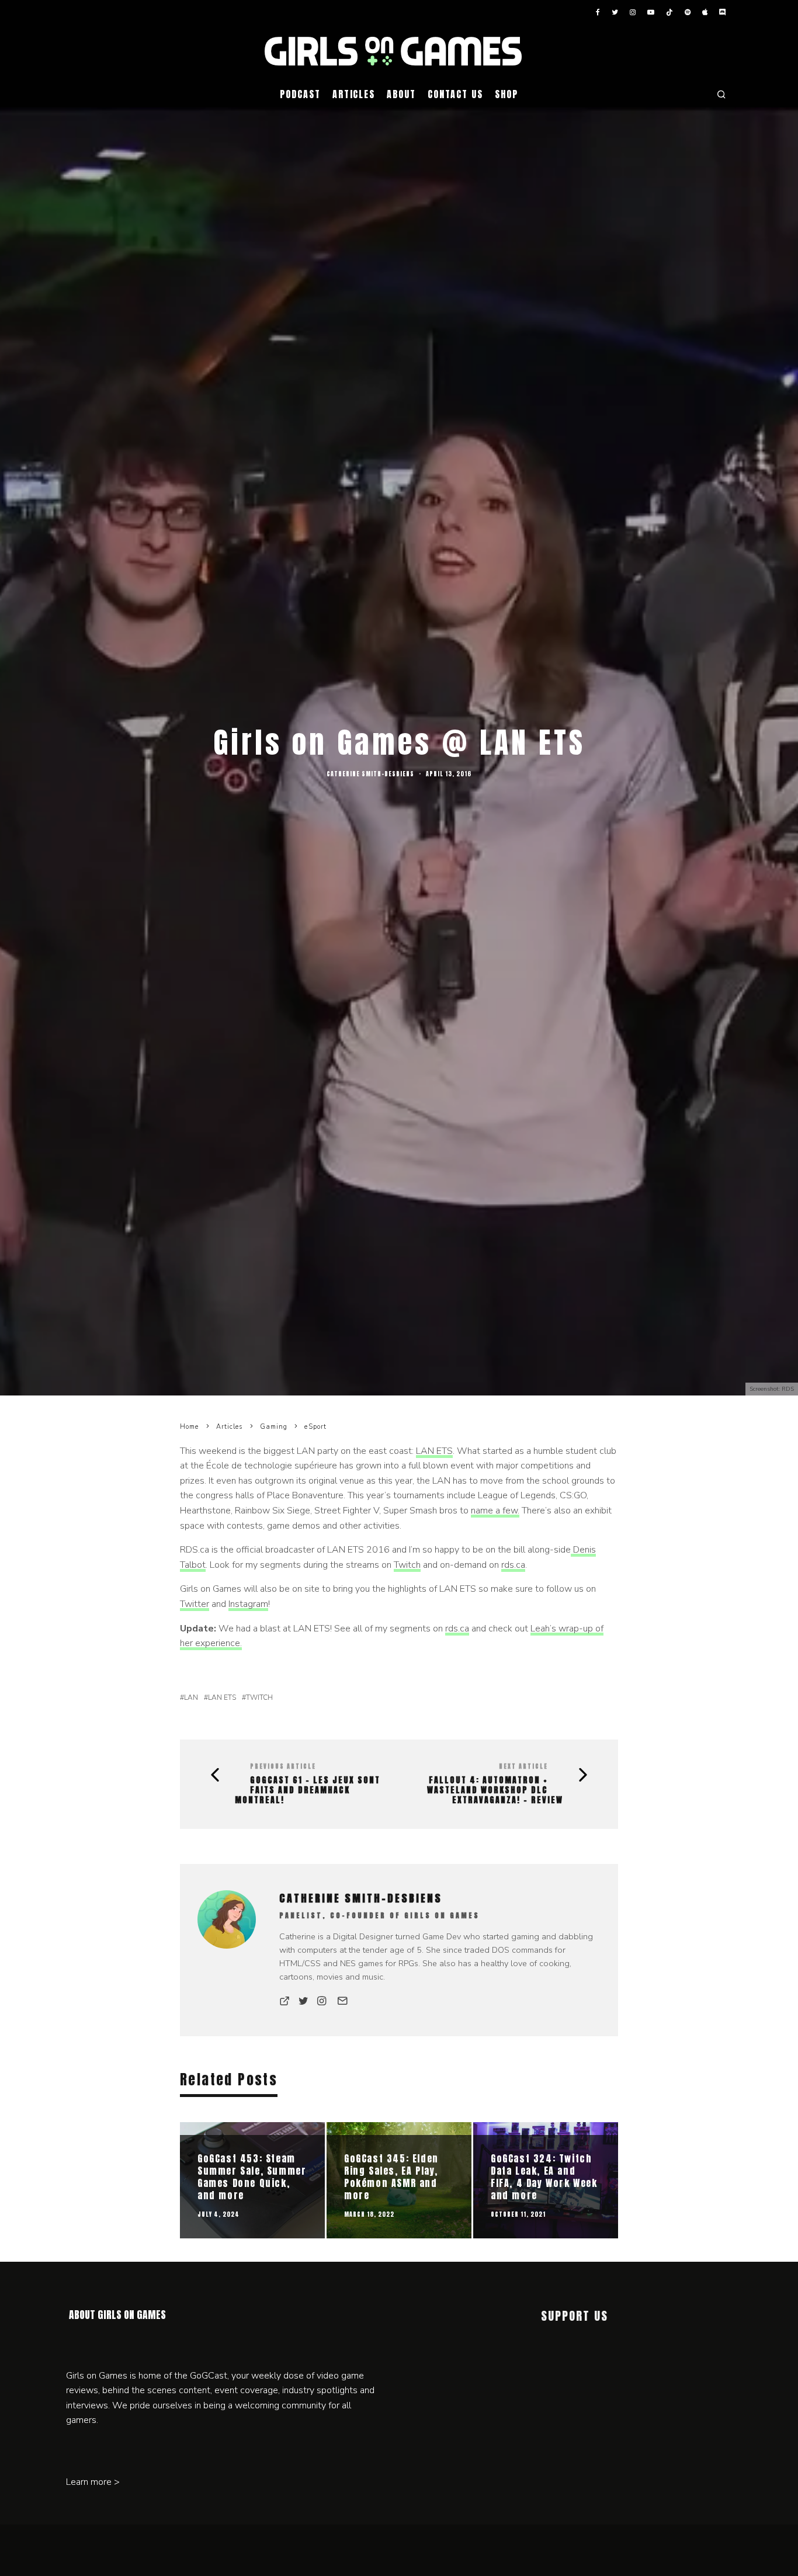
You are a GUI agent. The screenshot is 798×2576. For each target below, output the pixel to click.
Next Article (523, 1766)
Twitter (195, 1604)
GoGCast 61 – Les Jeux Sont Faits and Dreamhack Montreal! (308, 1790)
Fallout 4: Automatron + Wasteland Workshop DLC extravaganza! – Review (495, 1790)
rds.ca (513, 1565)
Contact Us (455, 94)
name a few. (495, 1511)
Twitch (407, 1565)
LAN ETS (434, 1451)
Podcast (300, 94)
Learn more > (93, 2482)
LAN (191, 1697)
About (401, 94)
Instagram (248, 1604)
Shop (506, 94)
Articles (354, 94)
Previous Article (283, 1766)
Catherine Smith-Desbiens (370, 774)
